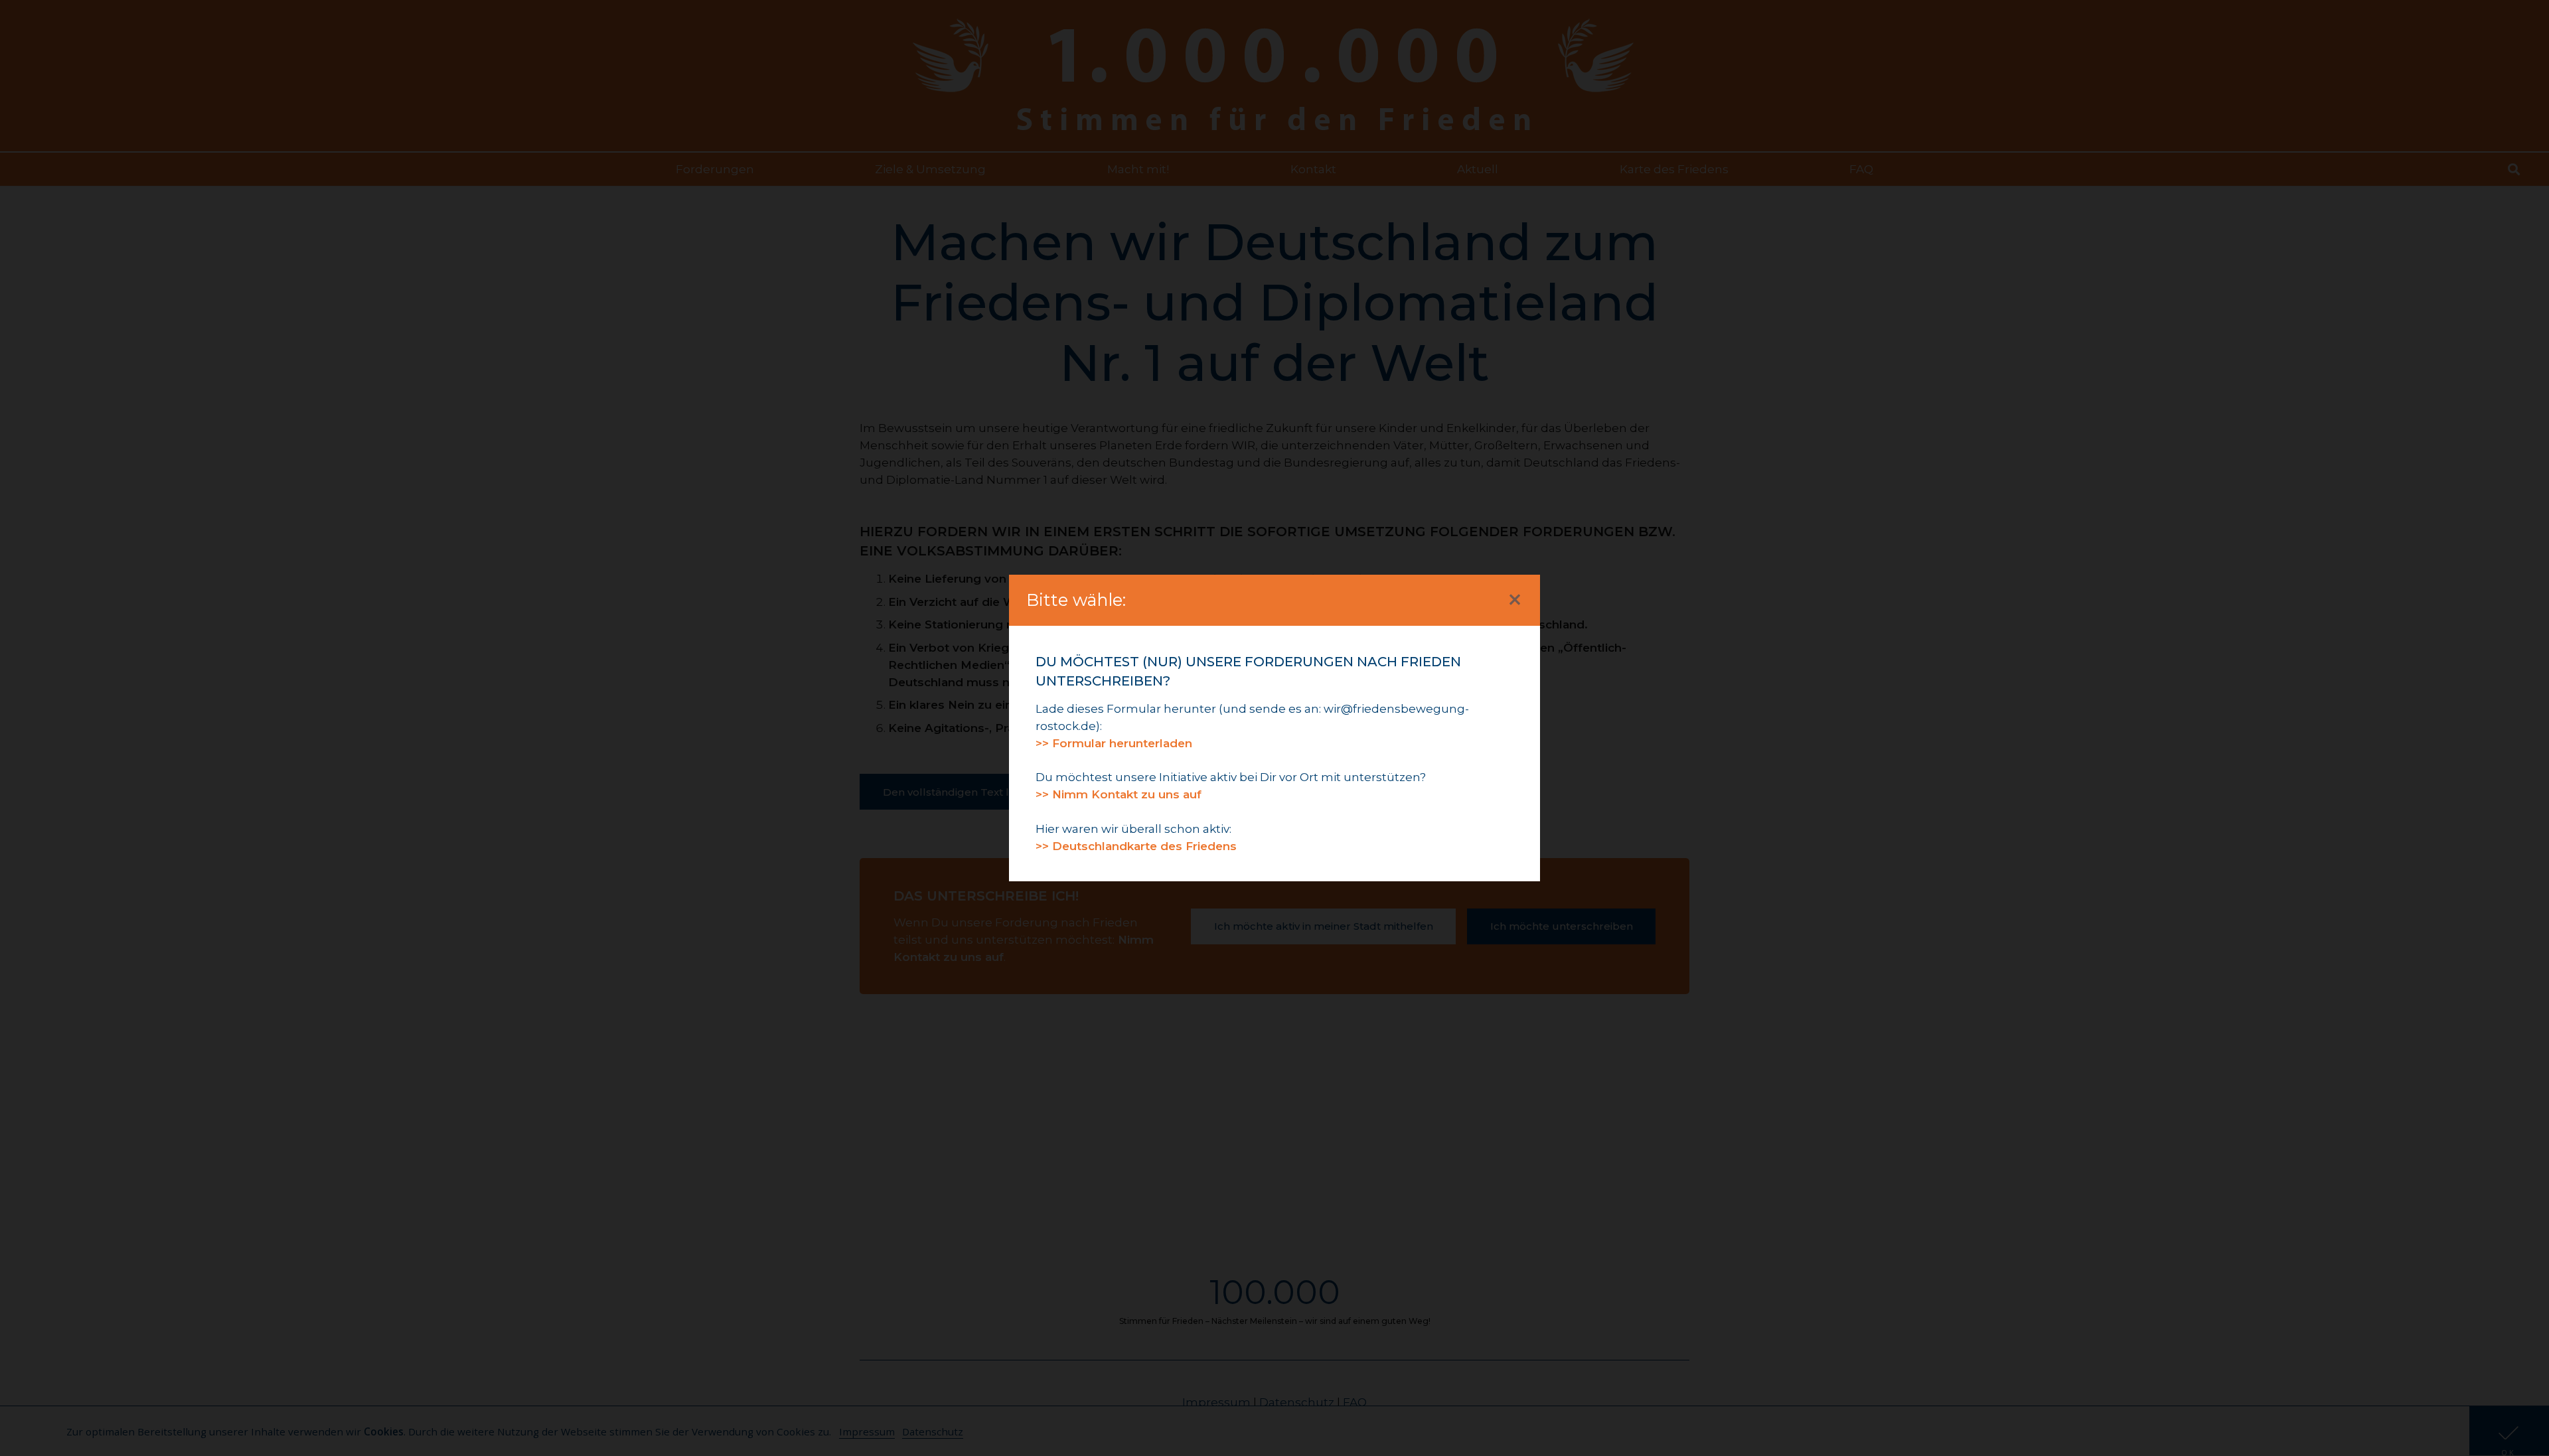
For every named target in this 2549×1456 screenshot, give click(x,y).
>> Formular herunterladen (1114, 743)
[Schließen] (1515, 600)
